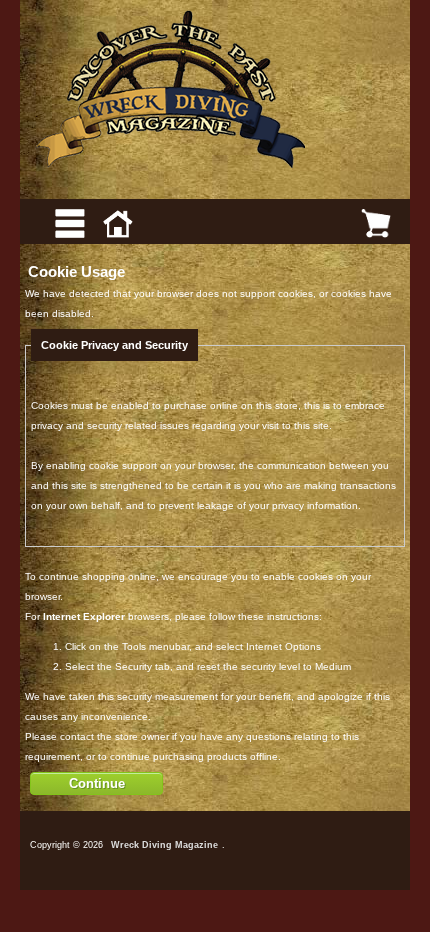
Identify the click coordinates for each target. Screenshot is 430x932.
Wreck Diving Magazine (164, 845)
